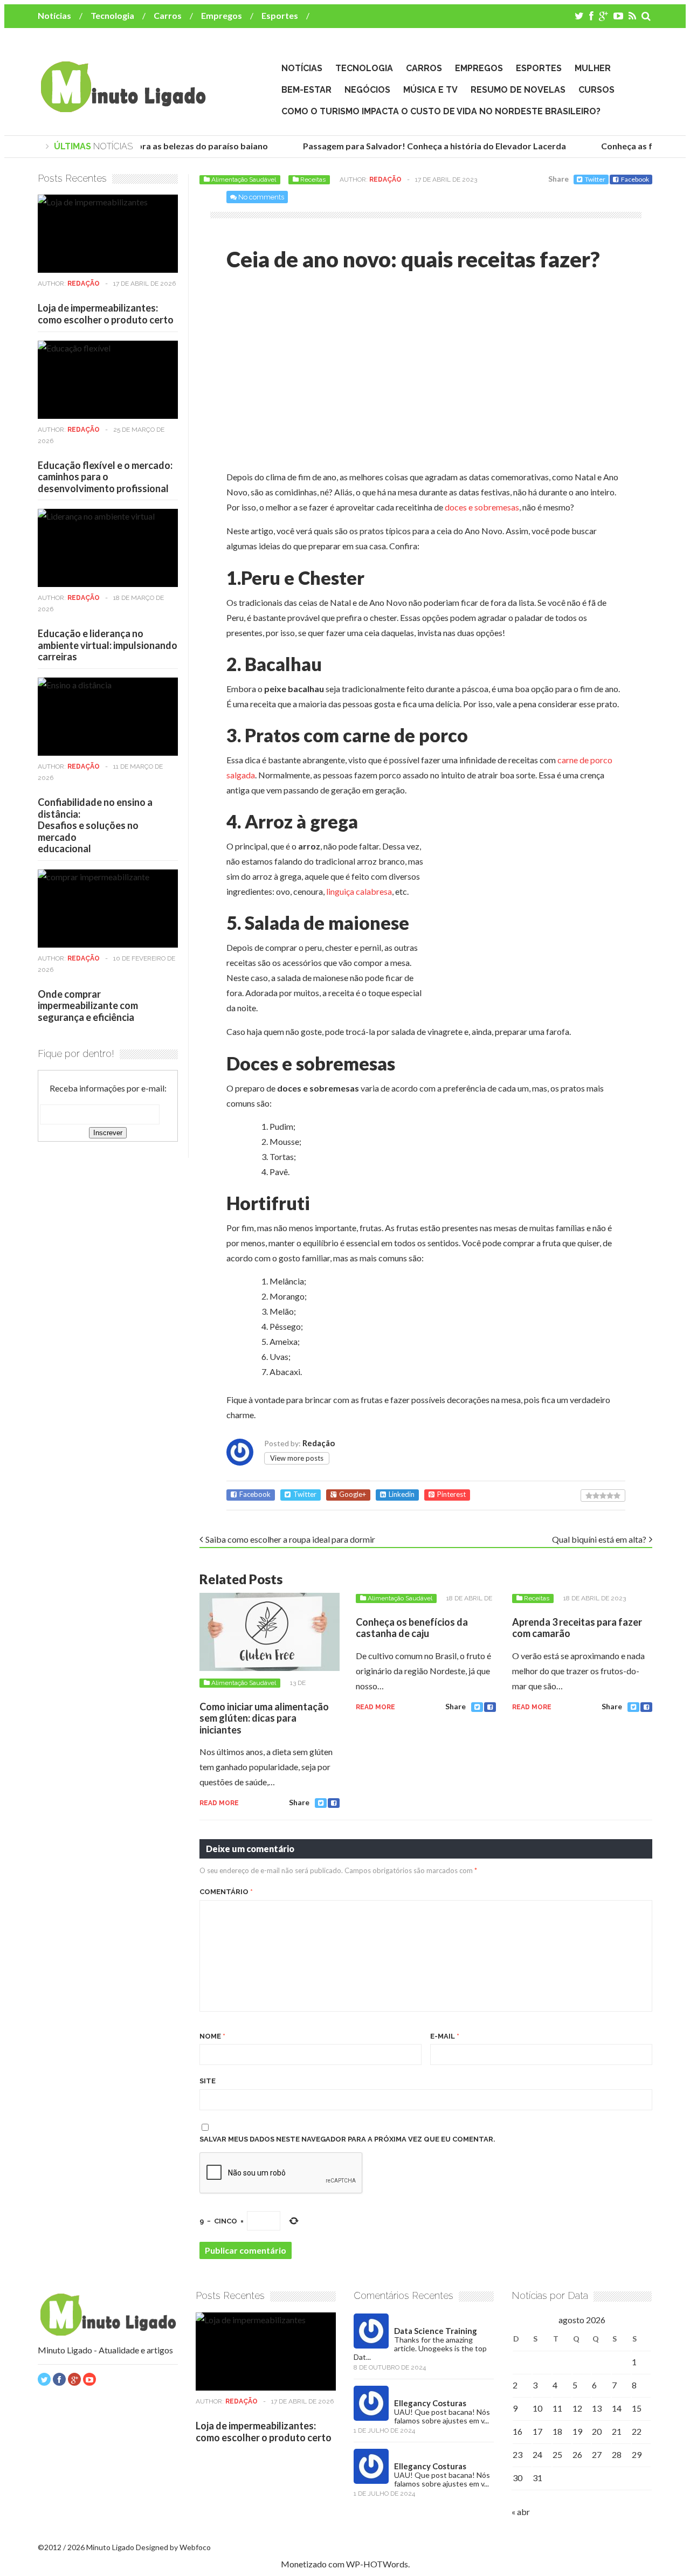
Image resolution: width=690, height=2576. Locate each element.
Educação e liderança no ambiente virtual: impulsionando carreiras (108, 645)
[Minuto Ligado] (123, 107)
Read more (219, 1803)
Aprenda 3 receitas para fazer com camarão (577, 1628)
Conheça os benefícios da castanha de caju (412, 1628)
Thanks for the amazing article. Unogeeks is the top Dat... (420, 2348)
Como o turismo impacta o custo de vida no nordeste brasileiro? (441, 111)
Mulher (593, 68)
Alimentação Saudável (244, 179)
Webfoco (195, 2547)
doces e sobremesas (482, 507)
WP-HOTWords (377, 2564)
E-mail (445, 2036)
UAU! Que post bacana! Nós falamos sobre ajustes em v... (442, 2416)
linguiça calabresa (359, 891)
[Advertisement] (317, 374)
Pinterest (451, 1494)
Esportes (280, 15)
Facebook (635, 179)
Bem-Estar (306, 90)
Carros (168, 15)
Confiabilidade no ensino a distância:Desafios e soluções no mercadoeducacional (95, 825)
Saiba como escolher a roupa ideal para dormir (290, 1539)
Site (208, 2081)
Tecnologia (112, 15)
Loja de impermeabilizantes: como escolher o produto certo (106, 314)
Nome (212, 2036)
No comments (261, 197)
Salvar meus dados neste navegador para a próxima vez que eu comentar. (347, 2139)
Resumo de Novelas (518, 90)
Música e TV (430, 90)
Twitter (595, 179)
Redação (385, 179)
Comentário (226, 1892)
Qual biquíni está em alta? (599, 1539)
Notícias (54, 15)
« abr (521, 2512)
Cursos (596, 90)
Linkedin (402, 1494)
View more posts (297, 1458)
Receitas (313, 179)
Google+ (353, 1494)
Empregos (222, 15)
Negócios (367, 90)
